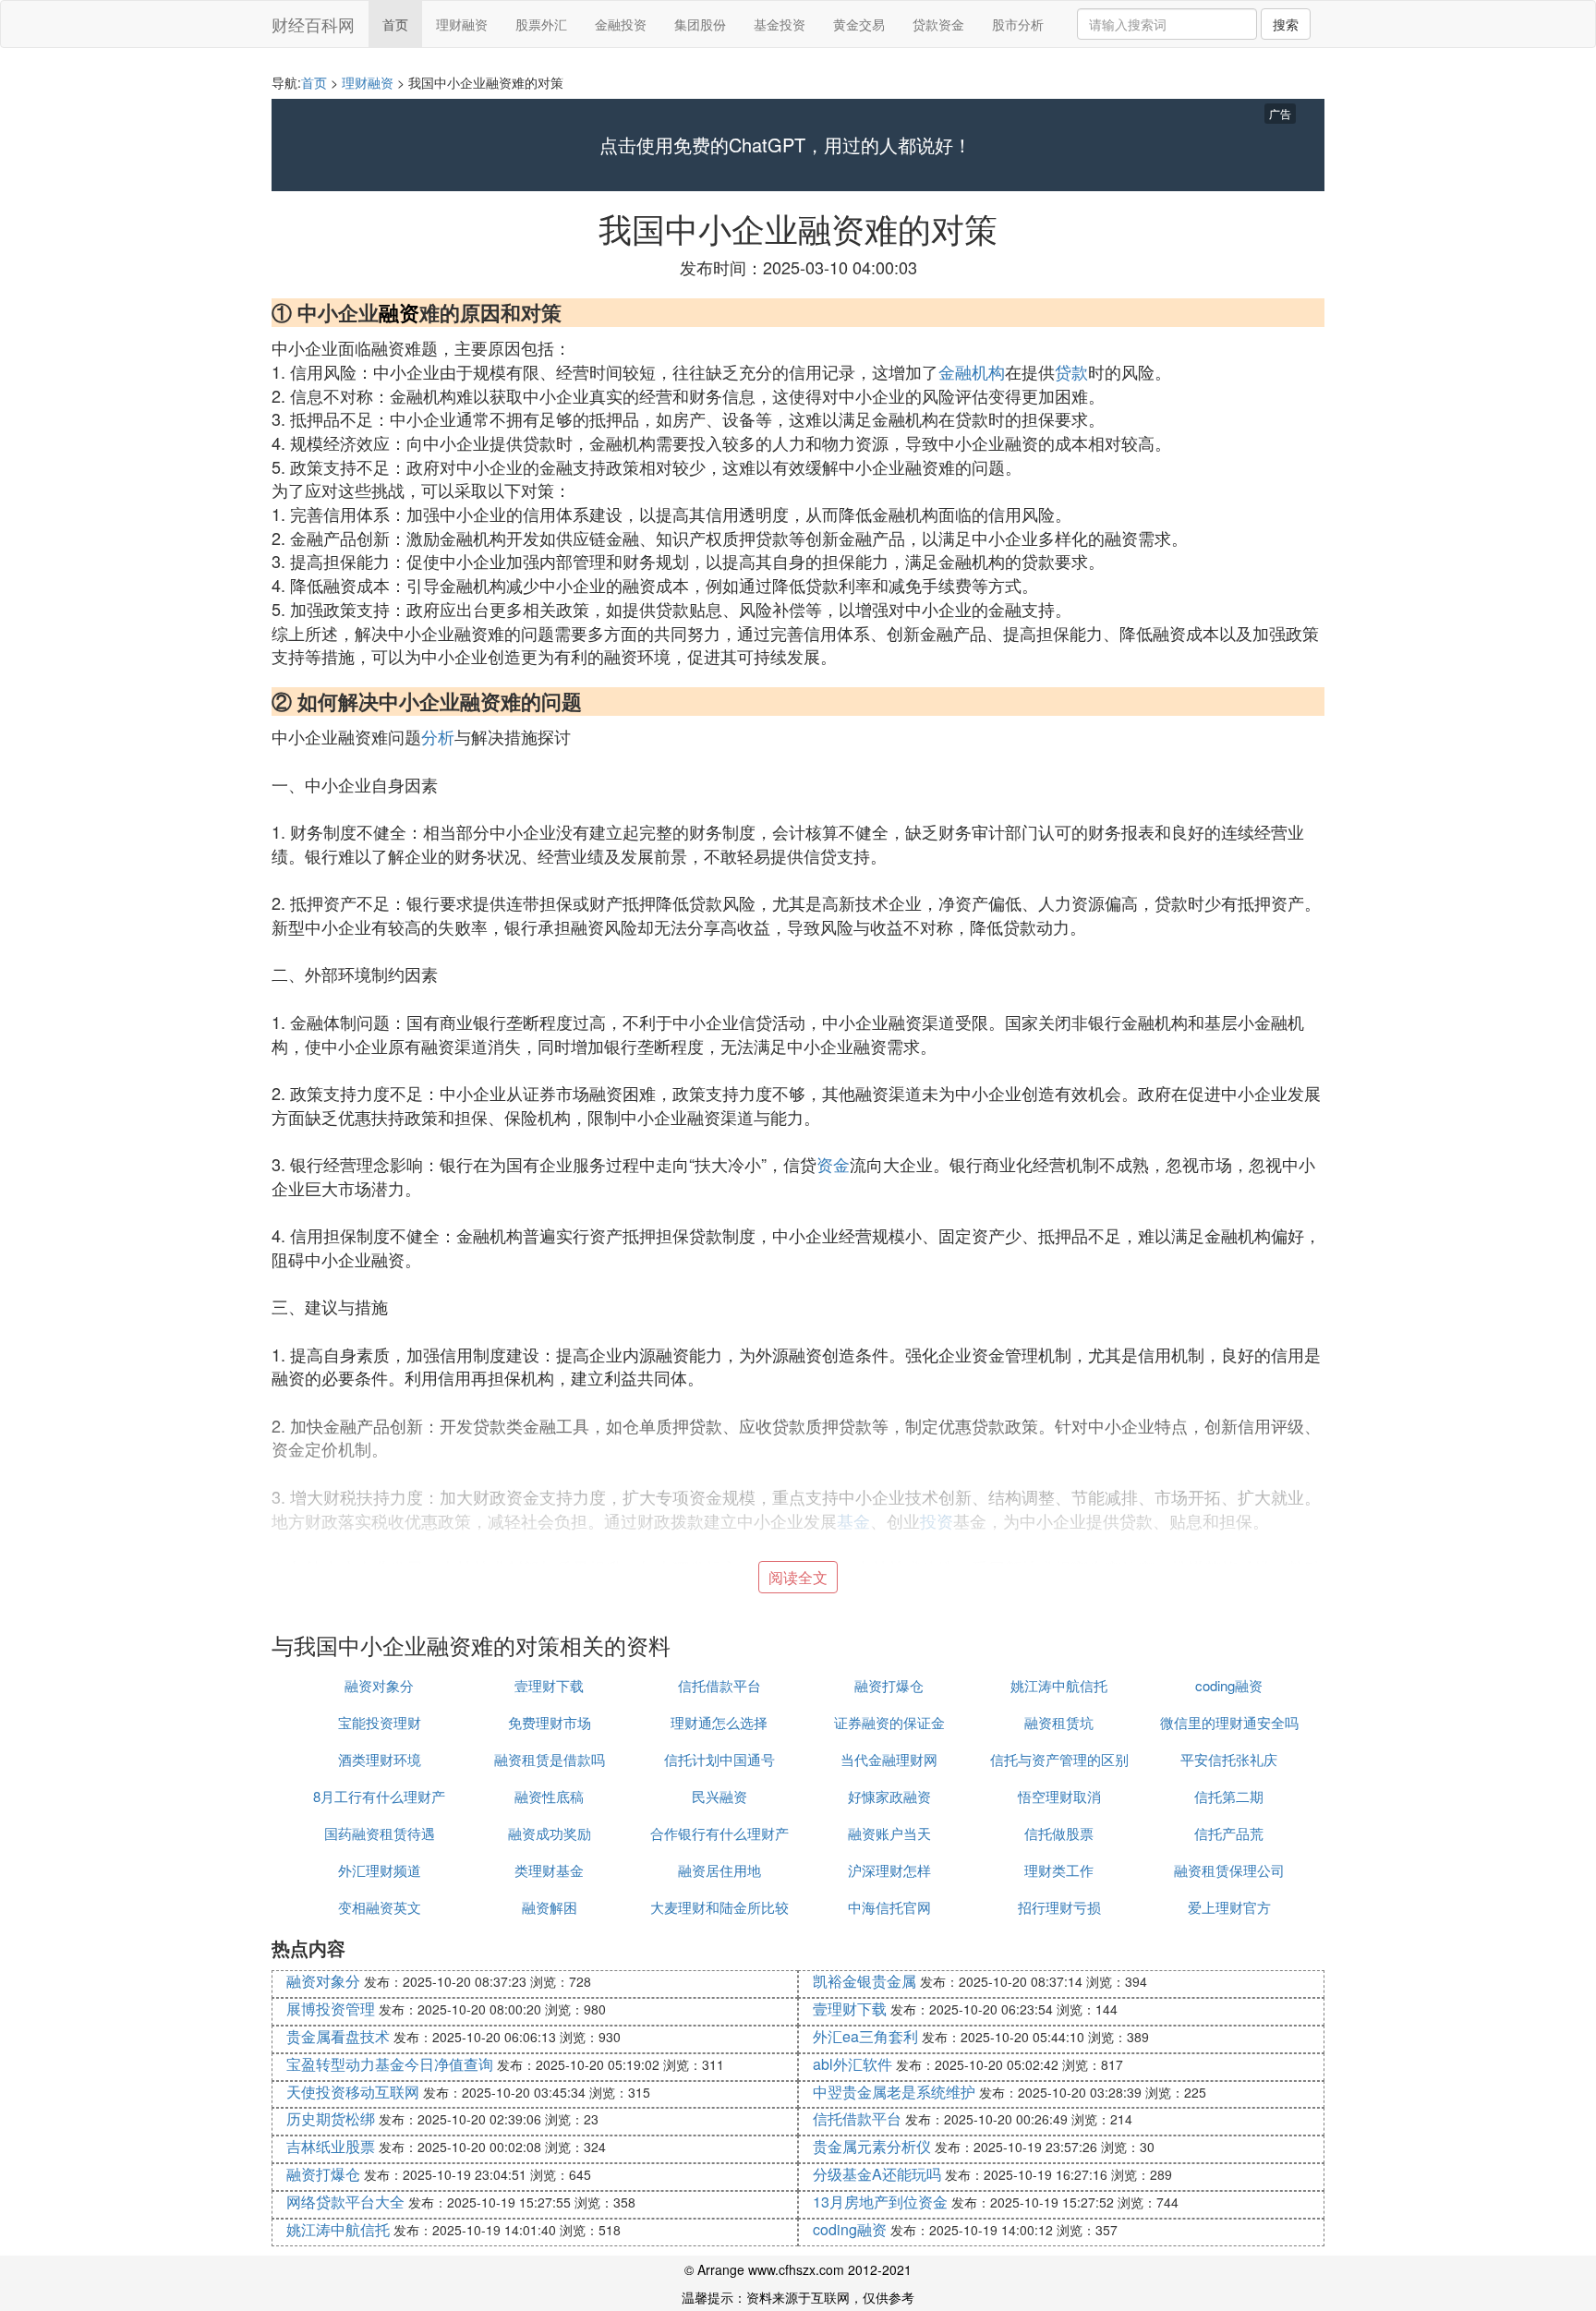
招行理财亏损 (1059, 1907)
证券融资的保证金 (889, 1722)
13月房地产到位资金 (880, 2202)
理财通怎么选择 (719, 1722)
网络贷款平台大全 (345, 2202)
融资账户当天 (889, 1833)
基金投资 (780, 24)
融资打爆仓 (889, 1685)
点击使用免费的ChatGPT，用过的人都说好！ (786, 145)
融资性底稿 (549, 1796)
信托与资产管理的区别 (1059, 1759)
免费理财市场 (550, 1722)
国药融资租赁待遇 (380, 1833)
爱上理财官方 (1229, 1907)
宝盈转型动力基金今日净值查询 (390, 2064)
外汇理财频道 (380, 1870)
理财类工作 (1059, 1870)
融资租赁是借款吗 (550, 1759)
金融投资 (621, 24)
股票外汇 (541, 24)
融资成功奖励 (550, 1833)
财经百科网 (313, 24)
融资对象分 (379, 1685)
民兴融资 (719, 1796)
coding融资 (1229, 1685)
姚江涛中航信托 (1059, 1685)
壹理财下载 (549, 1685)
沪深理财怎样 (889, 1870)
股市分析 (1018, 24)
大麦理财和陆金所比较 (719, 1907)
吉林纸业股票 (331, 2146)
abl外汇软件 (852, 2064)
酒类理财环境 (380, 1759)
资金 (833, 1164)
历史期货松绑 (331, 2118)
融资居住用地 (719, 1870)
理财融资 (462, 24)
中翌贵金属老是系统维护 (894, 2092)
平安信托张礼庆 (1229, 1759)
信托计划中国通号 (719, 1759)
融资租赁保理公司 (1229, 1870)
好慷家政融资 (889, 1796)
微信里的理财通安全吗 (1229, 1722)
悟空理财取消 (1059, 1796)
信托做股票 (1059, 1833)
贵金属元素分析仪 (872, 2146)
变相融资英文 (380, 1907)
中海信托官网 (889, 1907)
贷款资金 (938, 24)
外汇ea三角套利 (865, 2036)
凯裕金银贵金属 (864, 1981)
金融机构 (972, 371)
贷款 (1071, 371)
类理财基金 (549, 1870)
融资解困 (550, 1907)
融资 (399, 312)
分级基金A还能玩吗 (877, 2174)
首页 (395, 24)
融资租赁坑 (1059, 1722)
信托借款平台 (719, 1685)
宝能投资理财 (380, 1722)
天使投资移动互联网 (353, 2092)
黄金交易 (859, 24)
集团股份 (700, 24)
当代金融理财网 (889, 1759)
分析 (438, 736)
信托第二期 (1229, 1796)
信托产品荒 (1229, 1833)
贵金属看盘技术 (338, 2036)
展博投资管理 (331, 2009)
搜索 (1286, 24)
